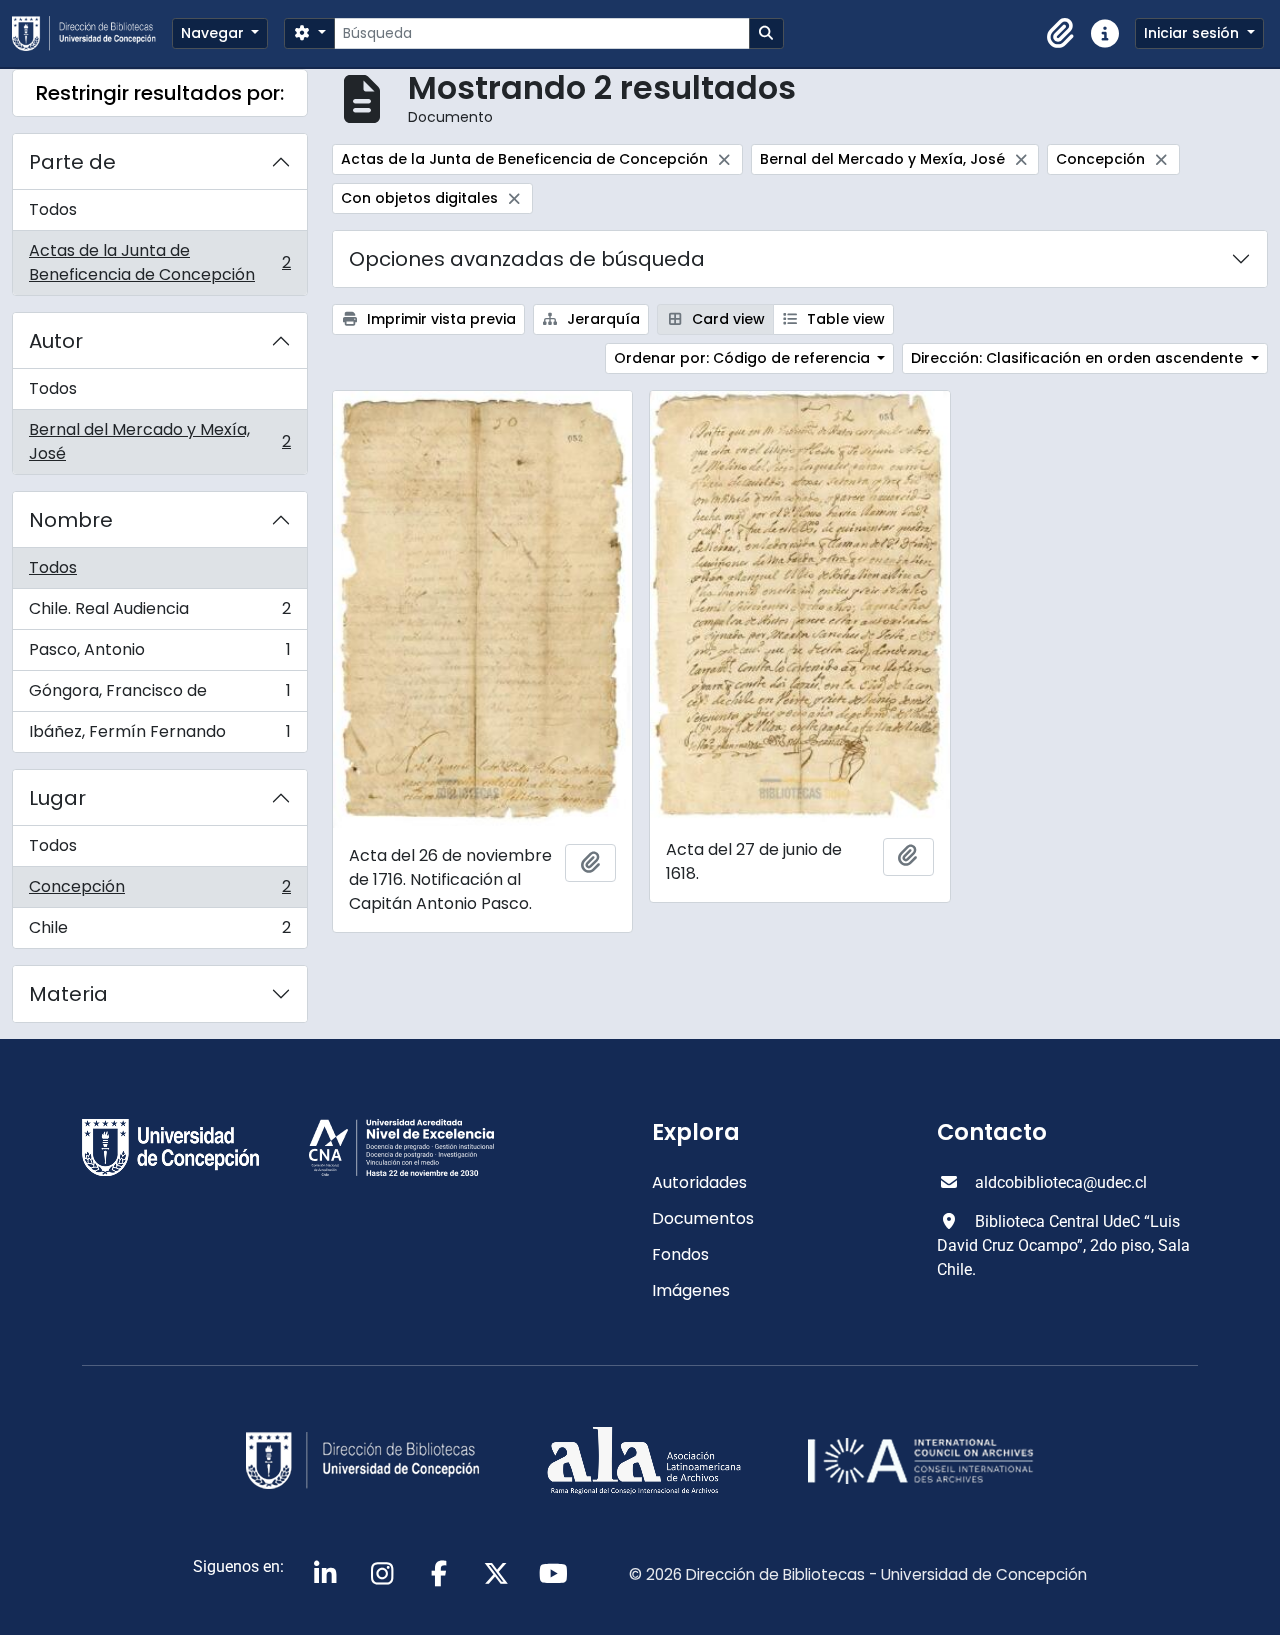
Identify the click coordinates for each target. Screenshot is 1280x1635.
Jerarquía (601, 319)
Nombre (71, 520)
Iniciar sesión (1193, 33)
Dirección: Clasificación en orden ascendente (1079, 358)
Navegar (214, 33)
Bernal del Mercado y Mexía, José (159, 441)
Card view (726, 319)
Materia (68, 994)
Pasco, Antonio (159, 654)
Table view (844, 319)
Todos (53, 209)
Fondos (680, 1254)
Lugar (57, 798)
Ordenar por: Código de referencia (744, 358)
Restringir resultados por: (160, 93)
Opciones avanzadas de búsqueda (527, 259)
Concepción (159, 891)
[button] (1061, 34)
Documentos (703, 1218)
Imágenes (691, 1290)
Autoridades (699, 1182)
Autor (56, 341)
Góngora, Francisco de (159, 695)
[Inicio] (92, 33)
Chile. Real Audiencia (159, 613)
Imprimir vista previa (439, 319)
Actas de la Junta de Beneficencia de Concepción (159, 262)
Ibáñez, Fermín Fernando (159, 736)
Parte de (72, 162)
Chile (159, 932)
